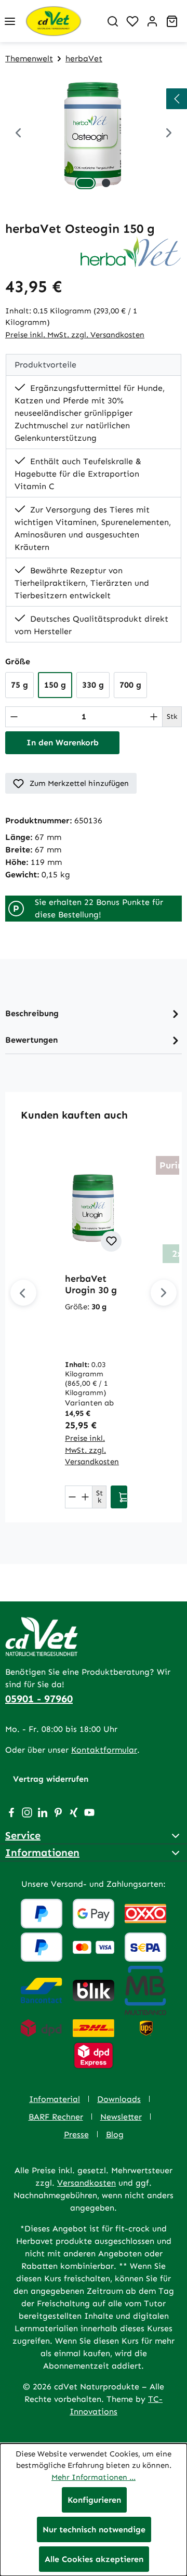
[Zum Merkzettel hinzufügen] (111, 1241)
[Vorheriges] (18, 134)
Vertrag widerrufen (51, 1779)
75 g (19, 685)
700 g (130, 685)
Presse (76, 2134)
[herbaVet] (131, 251)
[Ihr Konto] (152, 21)
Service (23, 1835)
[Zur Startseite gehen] (61, 21)
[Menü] (10, 21)
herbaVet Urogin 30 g (91, 1284)
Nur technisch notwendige (94, 2529)
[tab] (94, 1014)
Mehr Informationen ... (94, 2477)
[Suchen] (113, 21)
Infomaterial (55, 2099)
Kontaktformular (104, 1750)
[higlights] (177, 99)
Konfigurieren (94, 2500)
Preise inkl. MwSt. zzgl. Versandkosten (75, 335)
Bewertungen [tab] (31, 1040)
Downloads (119, 2099)
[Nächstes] (164, 1293)
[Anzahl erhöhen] (154, 717)
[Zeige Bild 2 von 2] (106, 183)
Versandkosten (86, 2183)
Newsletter (121, 2117)
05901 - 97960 (39, 1699)
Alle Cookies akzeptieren (94, 2559)
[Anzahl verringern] (14, 717)
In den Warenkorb (63, 742)
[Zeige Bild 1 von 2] (85, 183)
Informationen (42, 1852)
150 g (55, 685)
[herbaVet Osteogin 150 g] (94, 134)
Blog (115, 2134)
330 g (93, 685)
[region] (94, 134)
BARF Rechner (56, 2117)
